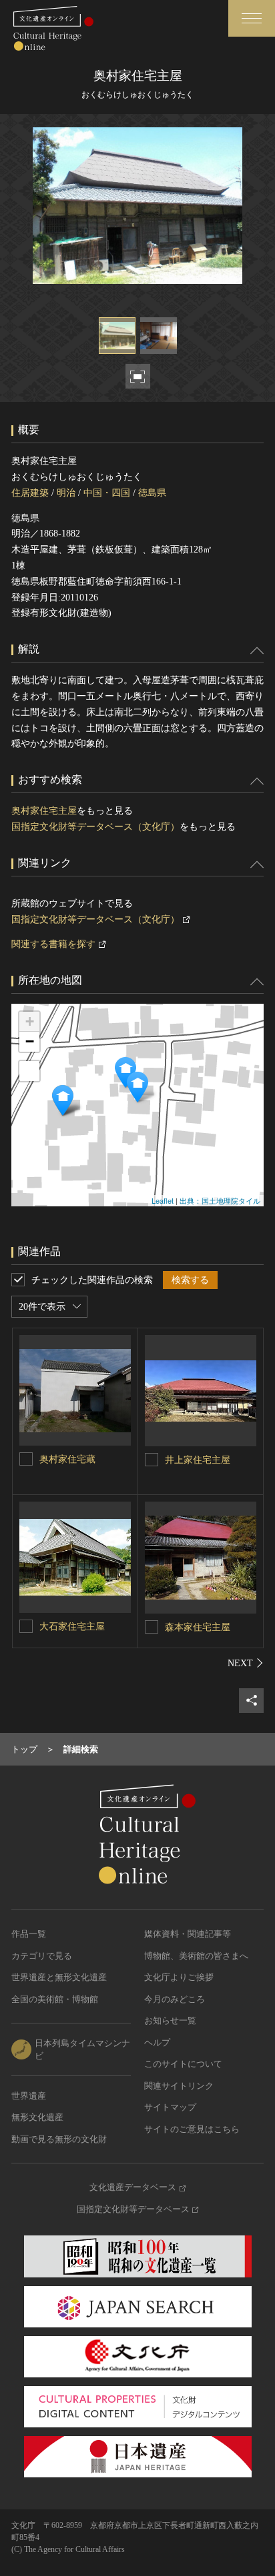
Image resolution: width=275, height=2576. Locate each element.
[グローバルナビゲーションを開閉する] (252, 18)
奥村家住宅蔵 (67, 1459)
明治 (66, 493)
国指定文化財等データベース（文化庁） (95, 827)
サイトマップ (170, 2107)
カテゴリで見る (42, 1956)
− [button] (30, 1041)
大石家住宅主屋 (72, 1627)
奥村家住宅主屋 (44, 811)
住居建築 (30, 493)
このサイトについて (183, 2064)
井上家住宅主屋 (198, 1460)
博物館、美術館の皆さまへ (196, 1956)
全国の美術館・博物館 (55, 1999)
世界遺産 (29, 2096)
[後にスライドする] (246, 1663)
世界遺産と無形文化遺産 (59, 1977)
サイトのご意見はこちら (192, 2129)
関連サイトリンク (179, 2086)
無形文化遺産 (37, 2117)
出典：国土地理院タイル (220, 1200)
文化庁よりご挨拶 (179, 1977)
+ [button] (30, 1021)
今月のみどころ (175, 1999)
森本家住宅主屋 (198, 1627)
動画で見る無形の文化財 (59, 2139)
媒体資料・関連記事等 (188, 1934)
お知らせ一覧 (170, 2020)
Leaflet (163, 1200)
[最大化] (29, 1071)
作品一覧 (29, 1934)
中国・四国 (107, 493)
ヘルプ (157, 2042)
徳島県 (152, 493)
